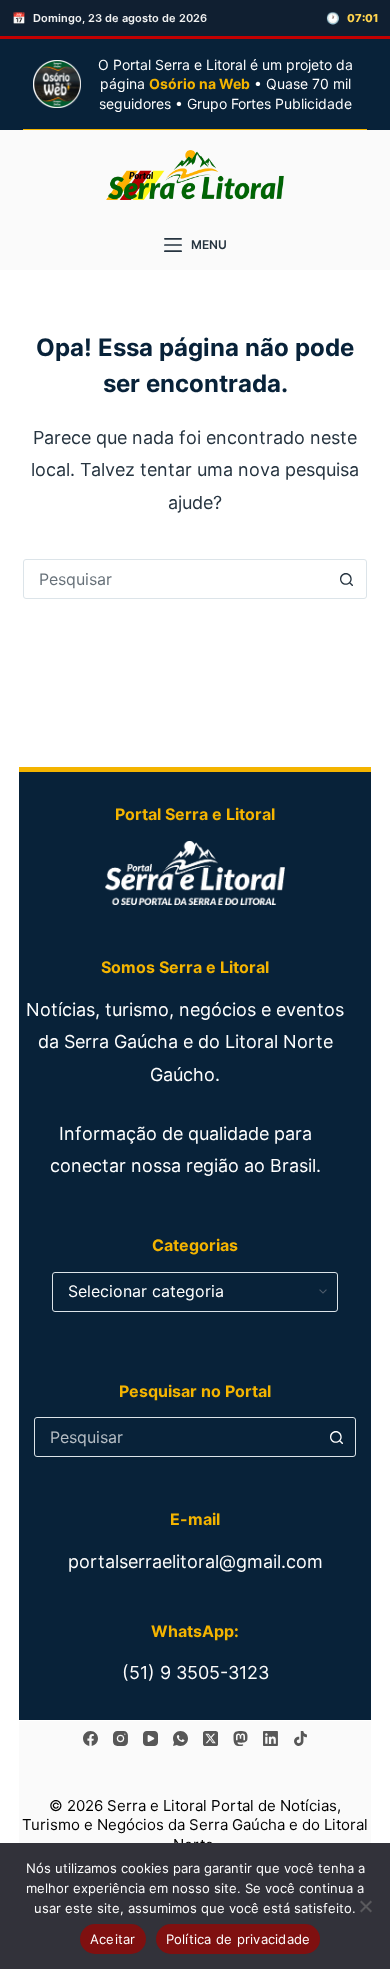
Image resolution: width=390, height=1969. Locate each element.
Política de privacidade (238, 1939)
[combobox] (175, 579)
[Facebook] (90, 1738)
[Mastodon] (240, 1738)
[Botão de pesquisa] (347, 579)
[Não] (365, 1906)
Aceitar (113, 1939)
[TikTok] (300, 1738)
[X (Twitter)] (210, 1738)
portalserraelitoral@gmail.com (195, 1561)
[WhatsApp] (180, 1738)
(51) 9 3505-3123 (195, 1672)
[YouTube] (150, 1738)
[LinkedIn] (270, 1738)
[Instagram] (120, 1738)
